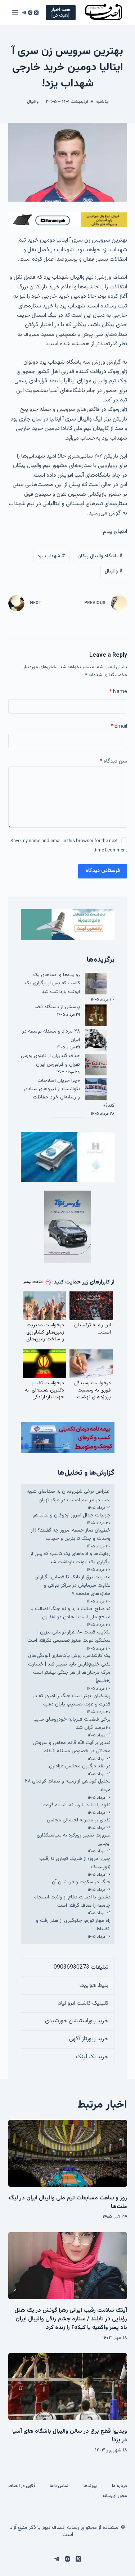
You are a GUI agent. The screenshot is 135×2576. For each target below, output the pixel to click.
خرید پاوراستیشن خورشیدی (77, 2021)
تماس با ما (59, 2486)
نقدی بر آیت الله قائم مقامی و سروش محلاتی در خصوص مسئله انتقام (72, 1747)
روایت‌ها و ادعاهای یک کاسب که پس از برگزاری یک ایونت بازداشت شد (52, 983)
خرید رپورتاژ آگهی (89, 2039)
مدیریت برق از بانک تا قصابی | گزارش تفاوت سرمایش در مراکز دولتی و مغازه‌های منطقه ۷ (73, 1586)
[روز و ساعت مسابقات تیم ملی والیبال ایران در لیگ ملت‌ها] (68, 2153)
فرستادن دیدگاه (103, 871)
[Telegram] (24, 13)
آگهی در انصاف (22, 2486)
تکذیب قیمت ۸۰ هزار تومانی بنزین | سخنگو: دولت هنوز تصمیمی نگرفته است (69, 1637)
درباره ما (120, 2486)
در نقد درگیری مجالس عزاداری (80, 1766)
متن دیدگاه (113, 761)
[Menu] (15, 13)
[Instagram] (30, 13)
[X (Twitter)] (36, 13)
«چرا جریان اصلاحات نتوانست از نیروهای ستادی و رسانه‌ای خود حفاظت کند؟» (69, 1093)
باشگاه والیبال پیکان (100, 556)
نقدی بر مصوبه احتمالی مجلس (79, 1820)
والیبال (33, 102)
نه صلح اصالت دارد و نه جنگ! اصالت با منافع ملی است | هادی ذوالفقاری (71, 1613)
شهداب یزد (51, 556)
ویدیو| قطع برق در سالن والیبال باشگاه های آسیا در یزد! (70, 2436)
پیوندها (90, 2486)
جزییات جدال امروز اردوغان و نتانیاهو (71, 1515)
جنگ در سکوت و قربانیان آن (81, 1882)
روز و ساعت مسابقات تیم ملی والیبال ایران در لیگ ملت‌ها (68, 2202)
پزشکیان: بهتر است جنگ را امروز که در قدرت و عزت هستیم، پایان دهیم (72, 1700)
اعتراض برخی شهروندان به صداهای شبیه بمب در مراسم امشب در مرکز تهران (69, 1496)
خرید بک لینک (92, 2057)
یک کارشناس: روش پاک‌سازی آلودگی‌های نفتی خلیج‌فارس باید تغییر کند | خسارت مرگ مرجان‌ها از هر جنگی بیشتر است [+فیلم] (69, 1668)
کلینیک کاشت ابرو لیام (83, 2003)
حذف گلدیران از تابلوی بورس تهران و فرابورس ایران (50, 1060)
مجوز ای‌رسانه (115, 2496)
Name (118, 692)
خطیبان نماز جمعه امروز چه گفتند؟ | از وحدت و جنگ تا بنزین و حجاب (71, 1535)
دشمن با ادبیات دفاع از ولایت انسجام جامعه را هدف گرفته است (72, 1901)
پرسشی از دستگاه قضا (57, 1007)
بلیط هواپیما (94, 1985)
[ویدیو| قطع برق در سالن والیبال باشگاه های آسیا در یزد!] (68, 2387)
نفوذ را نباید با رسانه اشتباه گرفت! (76, 1805)
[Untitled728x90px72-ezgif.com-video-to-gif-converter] (68, 220)
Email (119, 726)
